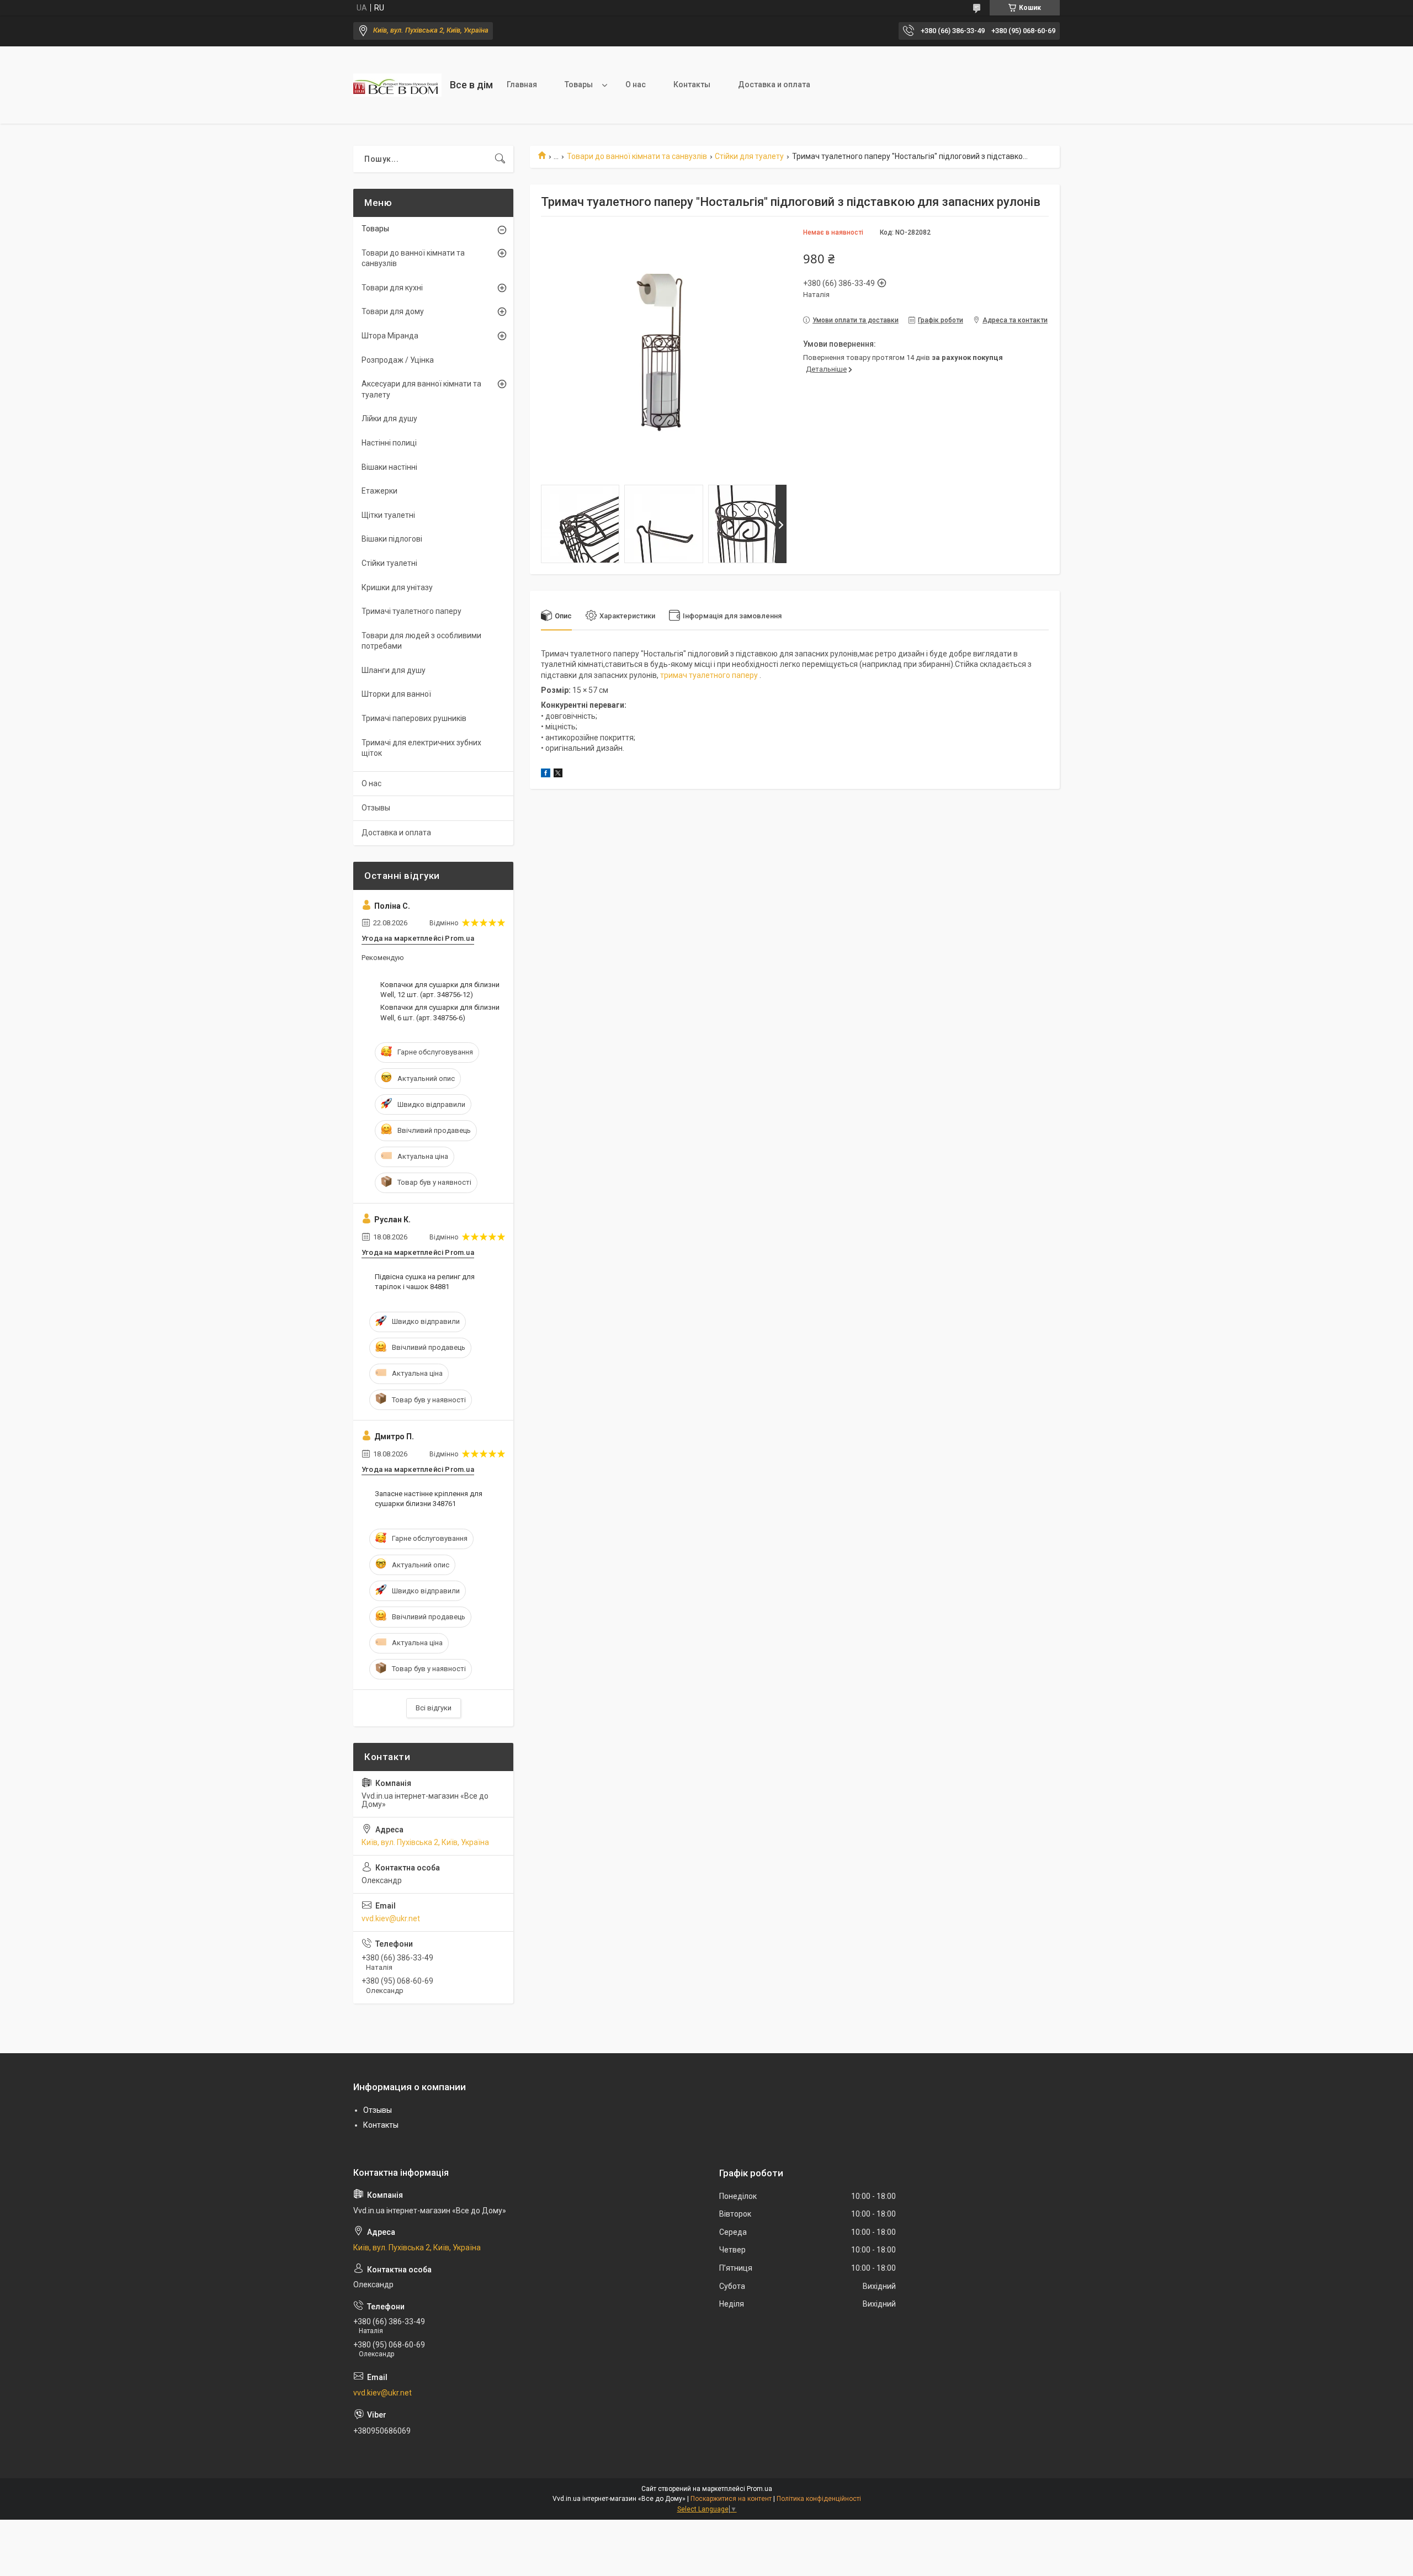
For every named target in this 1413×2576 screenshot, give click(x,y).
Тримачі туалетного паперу (411, 611)
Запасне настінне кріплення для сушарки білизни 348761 (429, 1499)
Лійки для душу (389, 418)
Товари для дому (393, 311)
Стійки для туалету (749, 156)
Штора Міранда (390, 336)
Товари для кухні (392, 288)
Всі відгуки (434, 1708)
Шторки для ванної (396, 694)
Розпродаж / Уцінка (398, 360)
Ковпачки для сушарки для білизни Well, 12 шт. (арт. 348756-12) (440, 990)
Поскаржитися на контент (731, 2499)
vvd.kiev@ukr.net (391, 1918)
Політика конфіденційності (819, 2499)
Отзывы (376, 808)
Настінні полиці (389, 443)
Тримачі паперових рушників (414, 718)
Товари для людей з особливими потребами (421, 641)
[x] (558, 775)
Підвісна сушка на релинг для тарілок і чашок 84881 (425, 1282)
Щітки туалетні (388, 515)
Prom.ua (759, 2489)
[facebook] (546, 775)
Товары (579, 84)
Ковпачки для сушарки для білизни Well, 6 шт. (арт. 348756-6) (440, 1012)
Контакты (692, 84)
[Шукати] (500, 159)
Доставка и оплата (774, 84)
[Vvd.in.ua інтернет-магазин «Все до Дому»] (397, 85)
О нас (636, 84)
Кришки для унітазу (397, 587)
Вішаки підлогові (392, 539)
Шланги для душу (394, 670)
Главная (522, 84)
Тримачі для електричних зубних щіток (421, 748)
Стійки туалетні (389, 563)
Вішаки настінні (389, 467)
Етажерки (379, 491)
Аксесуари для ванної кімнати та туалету (421, 389)
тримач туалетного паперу (709, 675)
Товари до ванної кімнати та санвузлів (637, 156)
